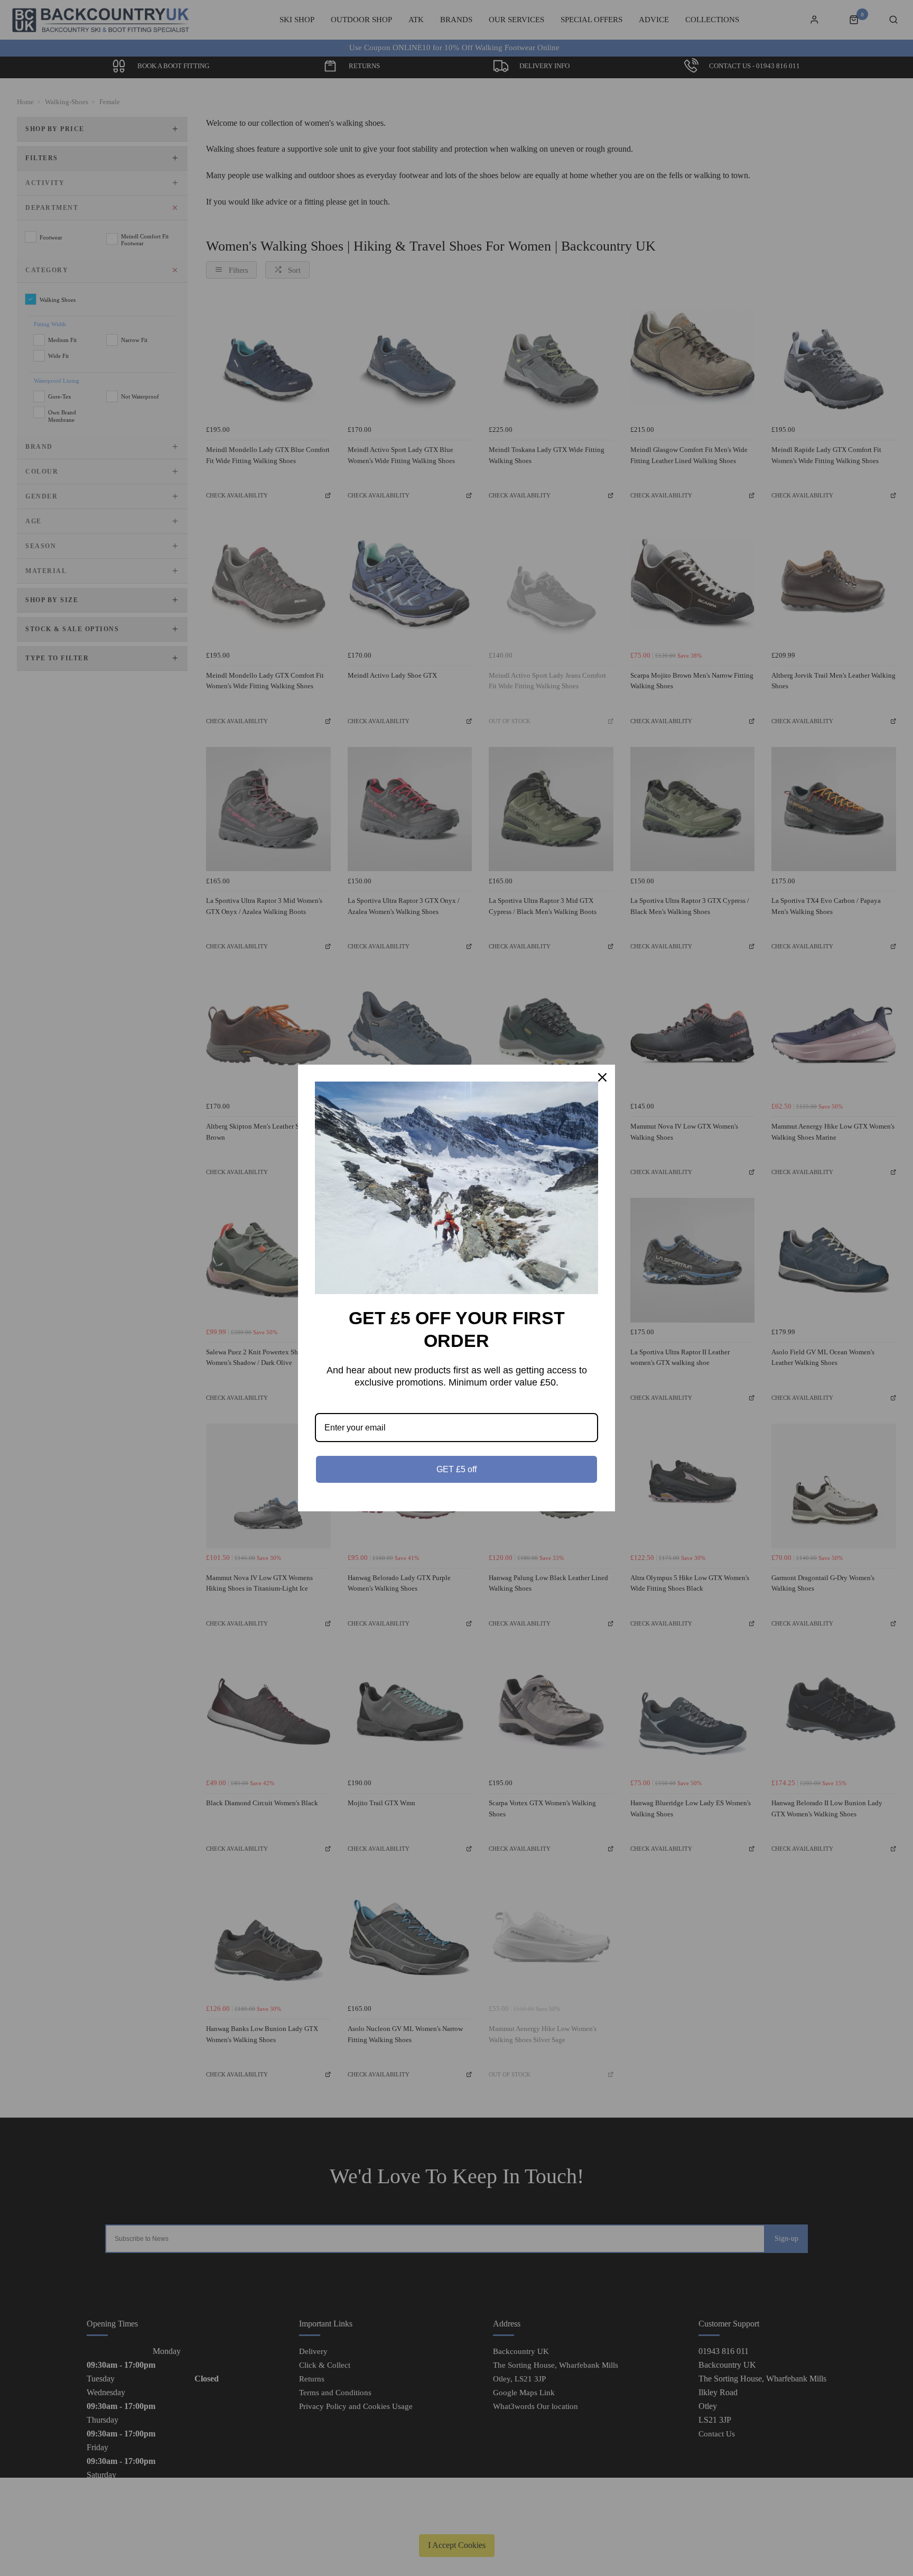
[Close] (602, 1077)
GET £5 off (456, 1469)
